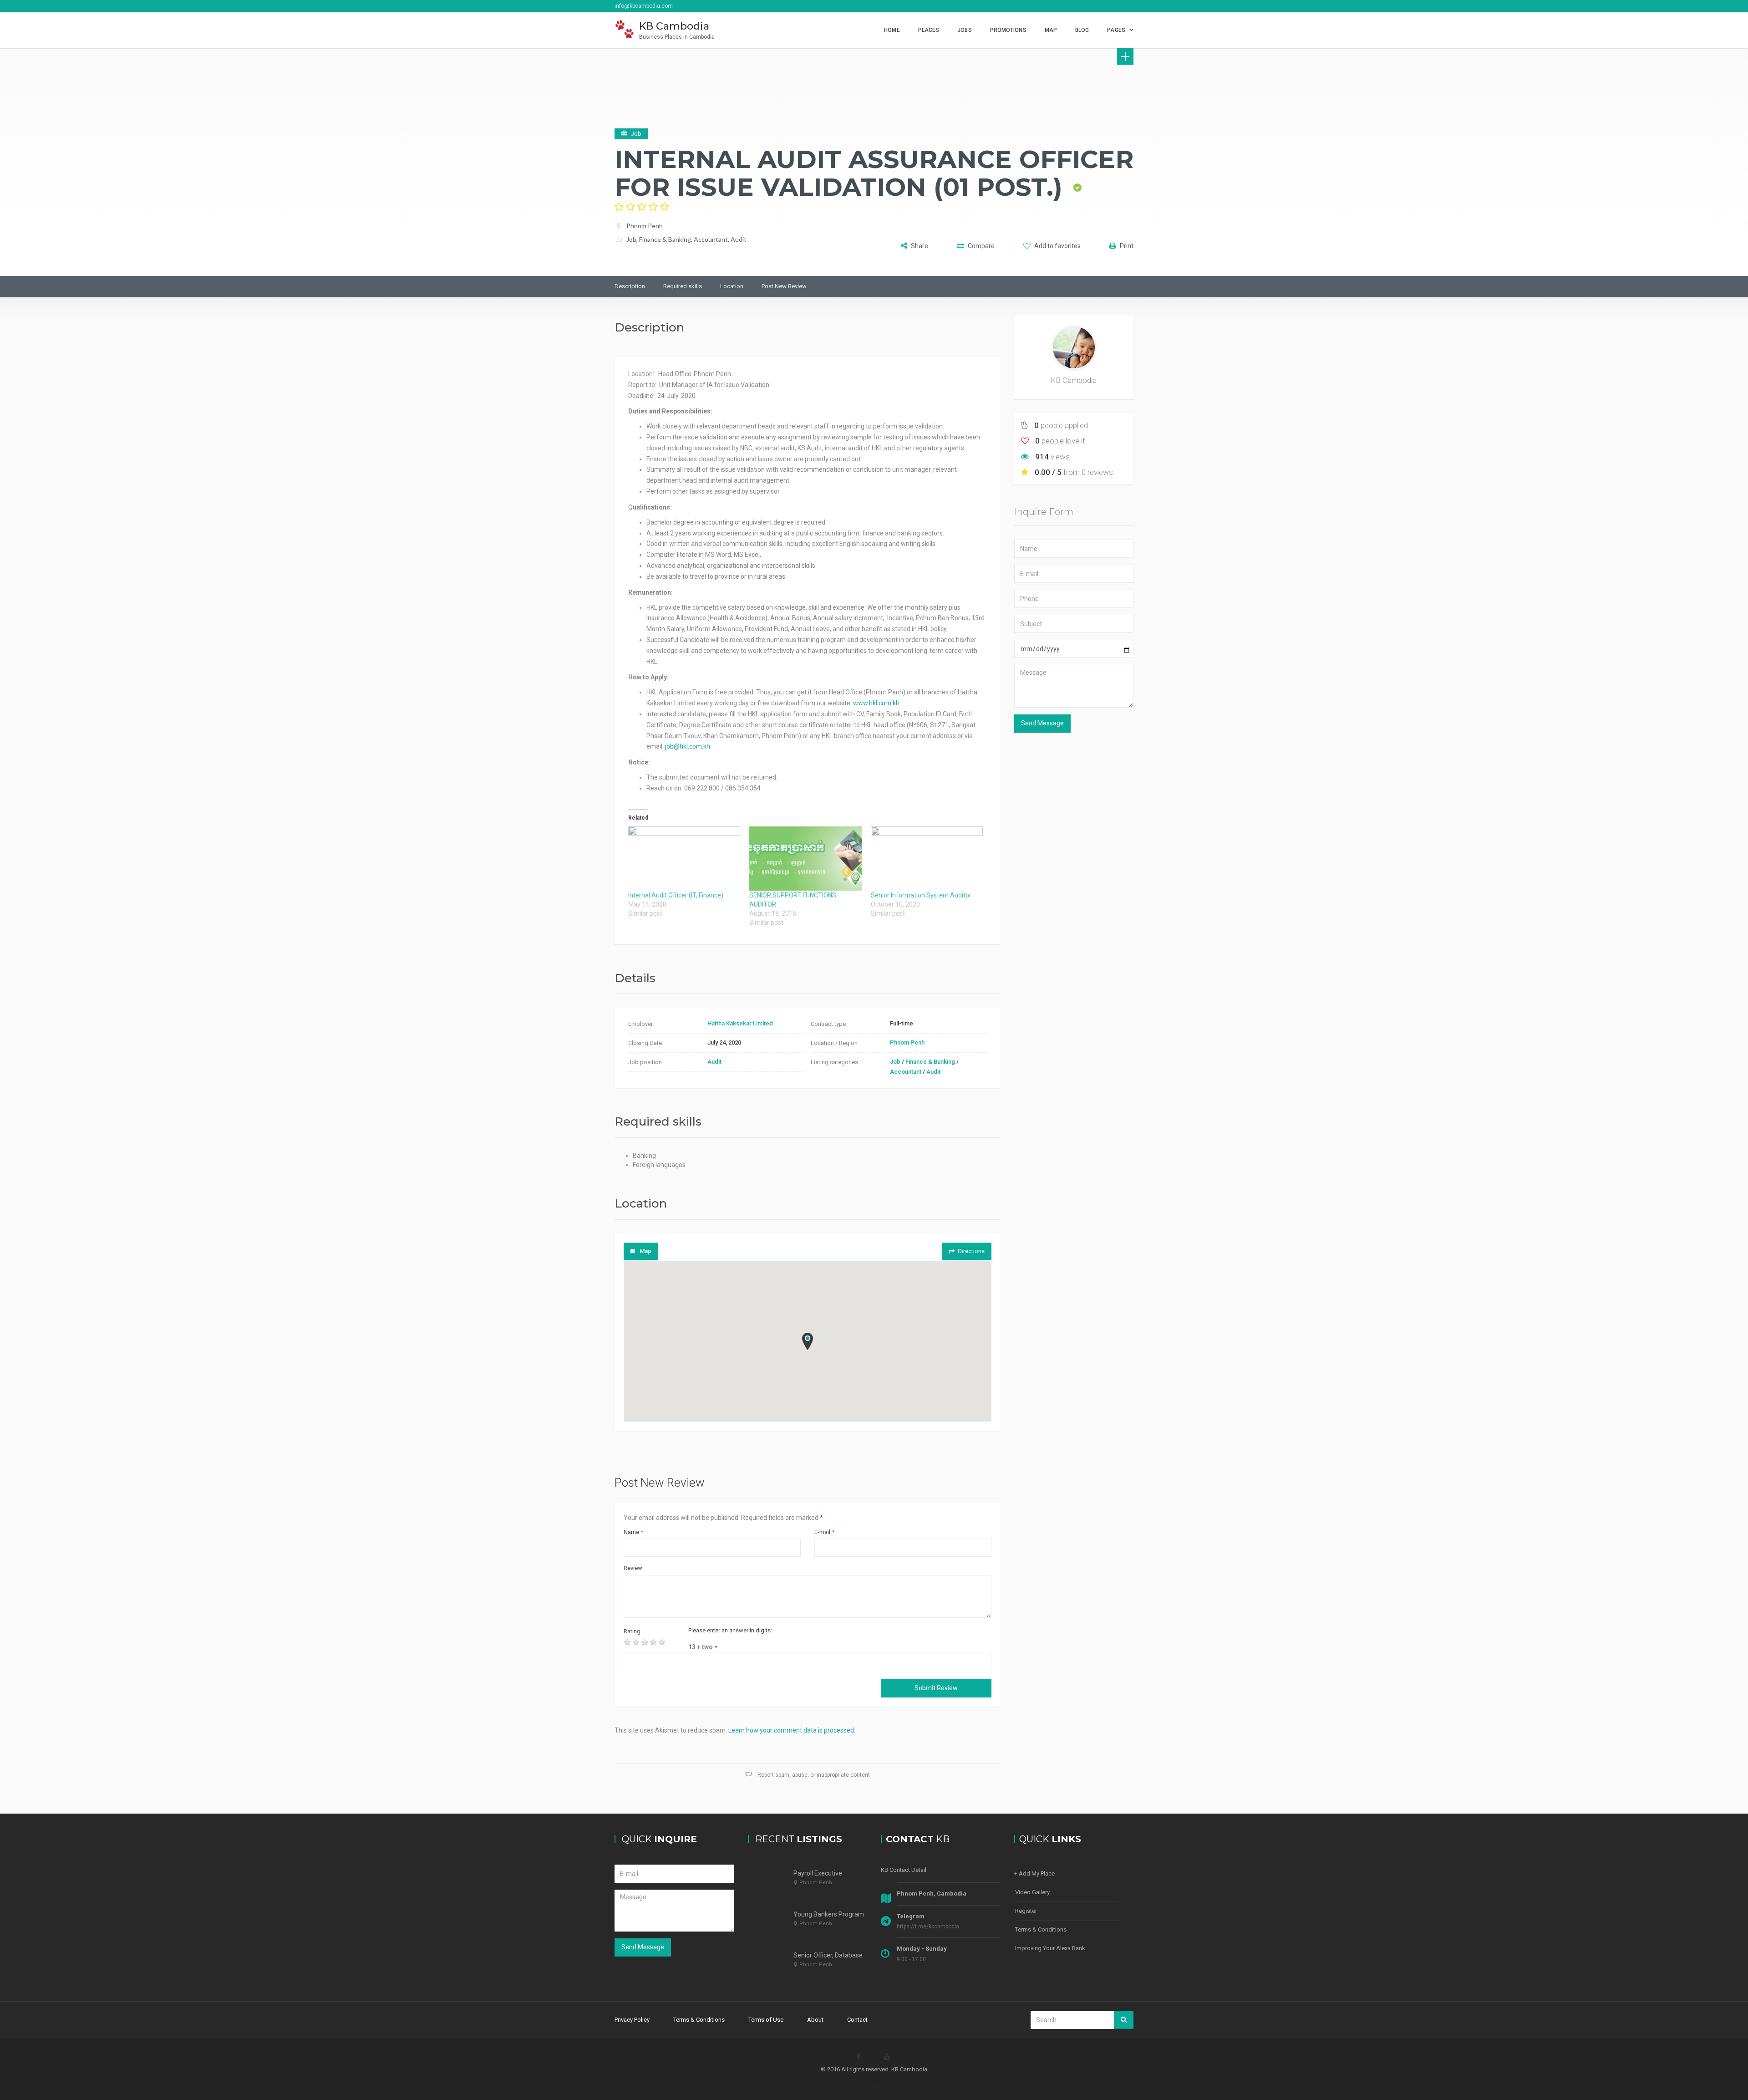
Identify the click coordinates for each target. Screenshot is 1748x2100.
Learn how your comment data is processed (791, 1730)
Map (1051, 30)
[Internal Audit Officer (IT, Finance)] (684, 859)
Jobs (964, 30)
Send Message (1042, 723)
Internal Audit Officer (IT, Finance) (676, 895)
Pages (1116, 30)
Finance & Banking (665, 239)
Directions (971, 1251)
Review (633, 1568)
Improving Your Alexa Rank (1050, 1948)
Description (630, 286)
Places (929, 30)
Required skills (683, 286)
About (815, 2020)
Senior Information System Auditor (921, 895)
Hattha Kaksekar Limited (740, 1023)
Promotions (1008, 30)
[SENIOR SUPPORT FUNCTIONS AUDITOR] (805, 859)
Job (631, 239)
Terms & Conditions (1041, 1929)
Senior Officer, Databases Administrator (850, 1955)
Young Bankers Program (829, 1914)
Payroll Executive (818, 1873)
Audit (739, 239)
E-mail (824, 1532)
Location (732, 286)
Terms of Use (766, 2020)
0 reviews (1097, 472)
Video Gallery (1032, 1892)
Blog (1082, 30)
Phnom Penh (645, 226)
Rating (632, 1631)
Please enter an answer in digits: (730, 1630)
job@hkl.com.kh (688, 746)
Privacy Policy (632, 2020)
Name (633, 1532)
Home (892, 30)
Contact (857, 2020)
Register (1026, 1911)
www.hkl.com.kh (876, 703)
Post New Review (784, 286)
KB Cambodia (1074, 380)
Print (1126, 246)
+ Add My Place (1034, 1873)
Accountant (711, 239)
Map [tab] (645, 1251)
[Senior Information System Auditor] (927, 859)
